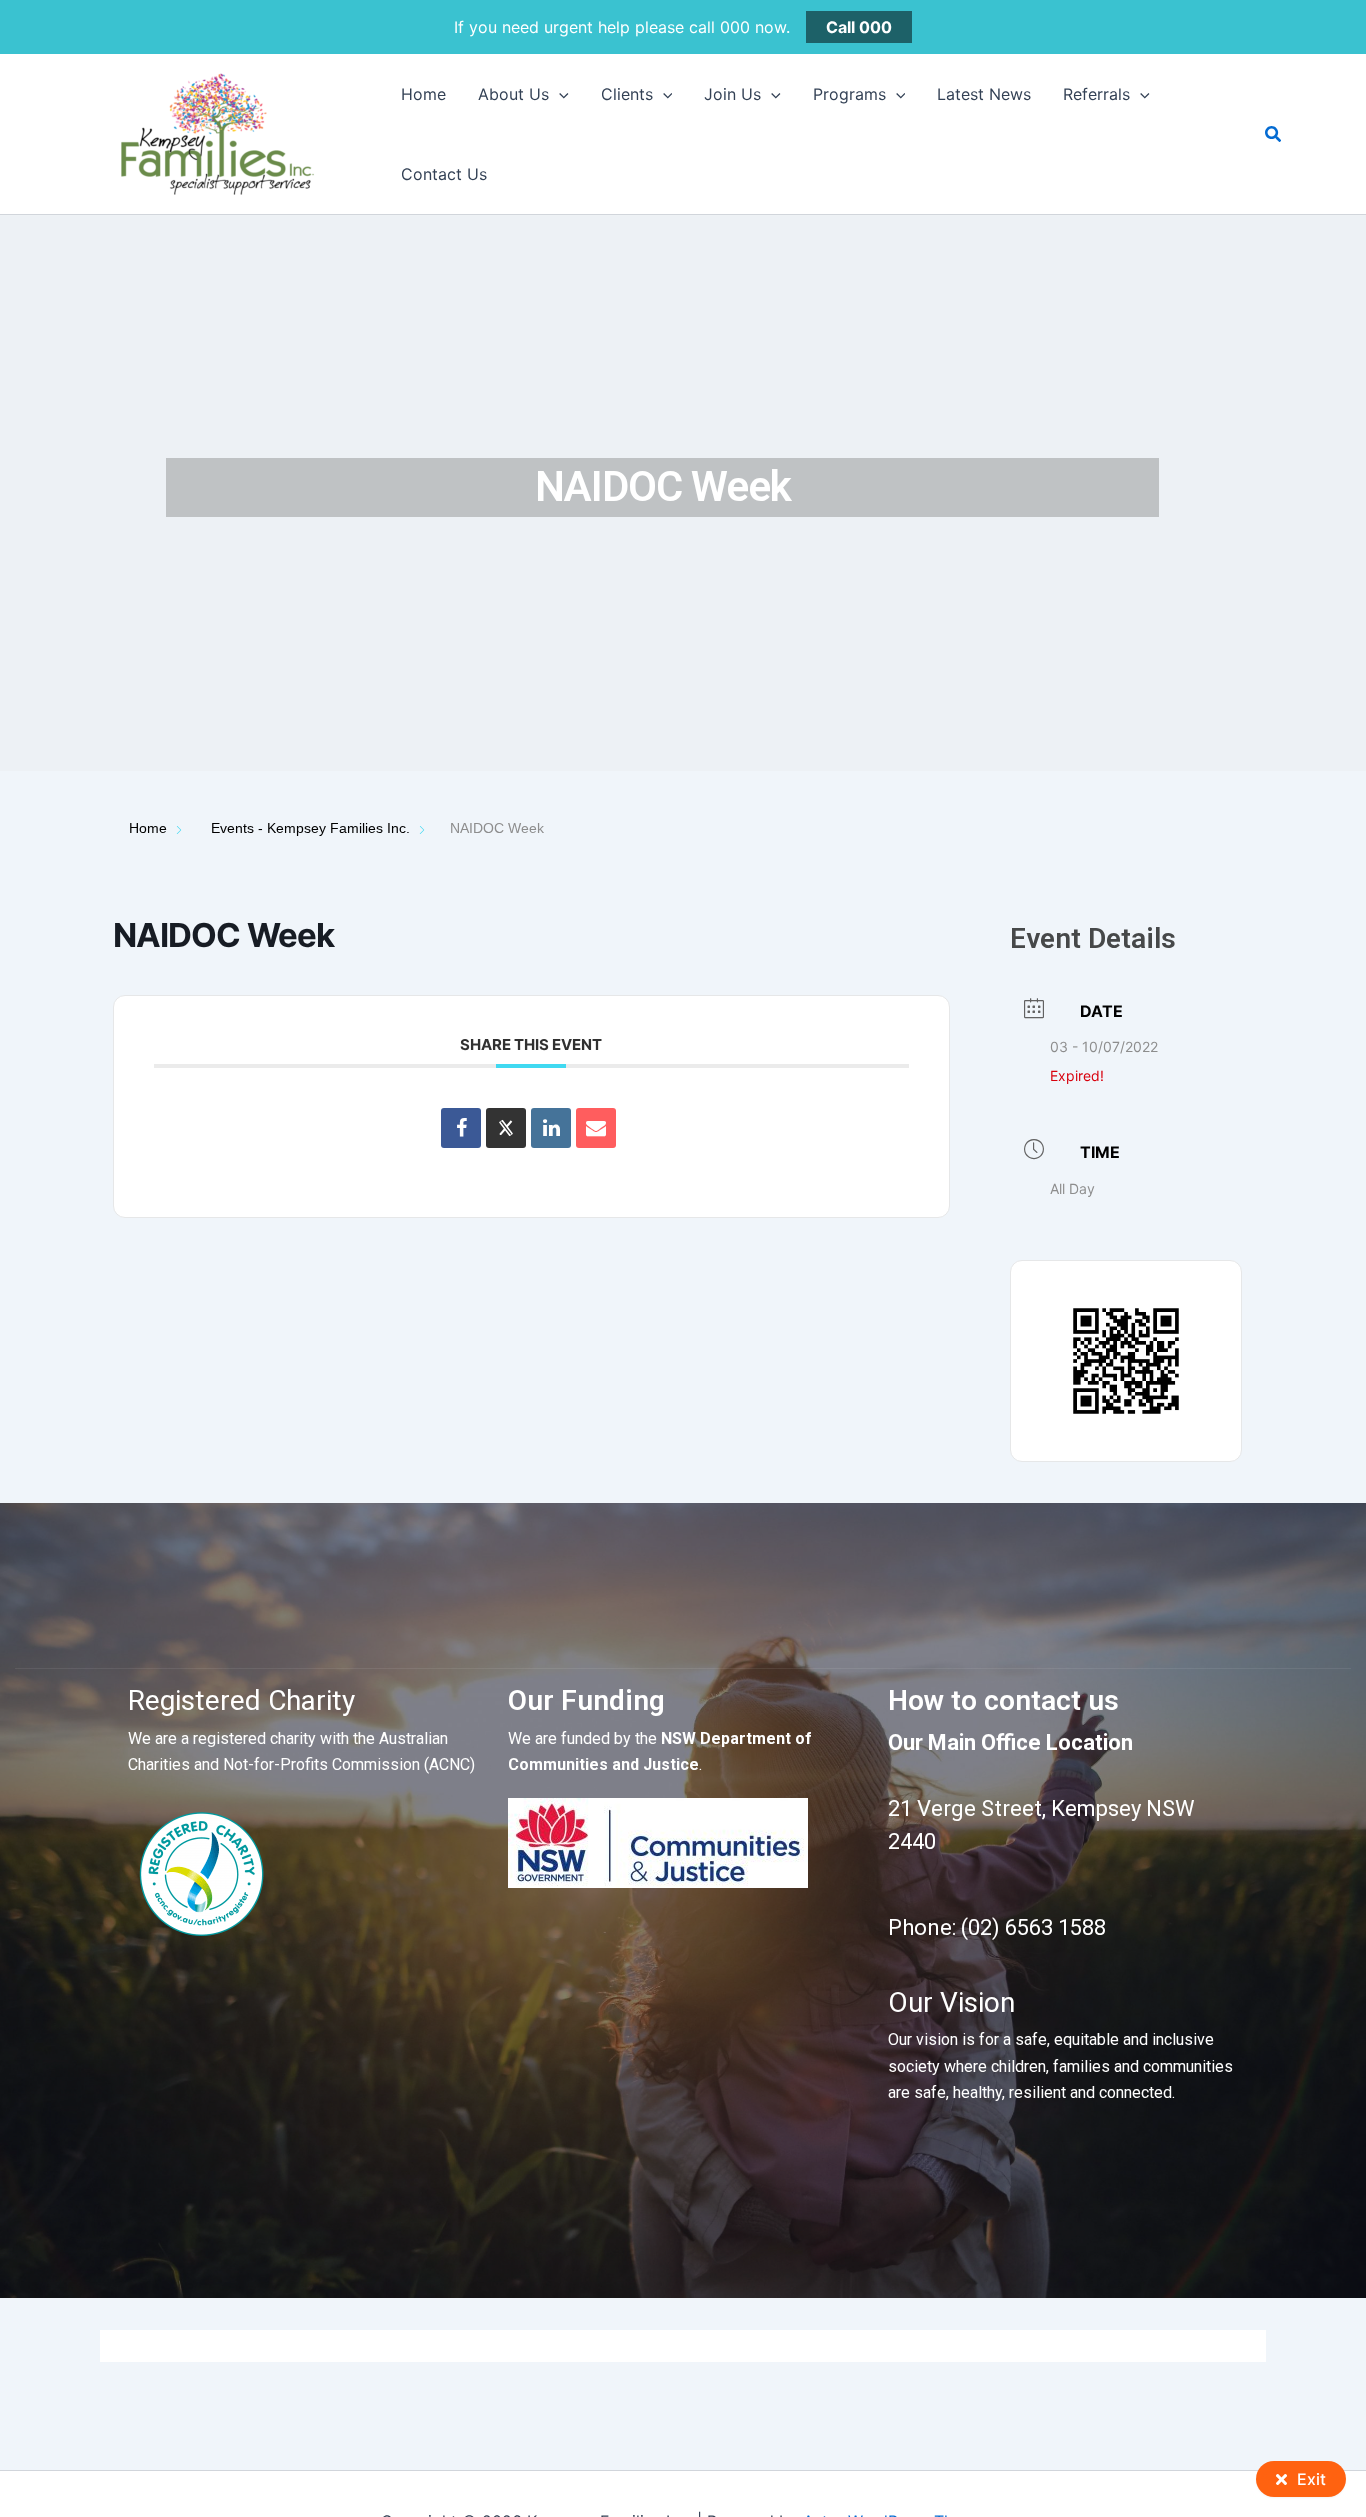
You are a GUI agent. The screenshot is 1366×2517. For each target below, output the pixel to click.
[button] (559, 94)
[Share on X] (506, 1128)
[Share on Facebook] (461, 1128)
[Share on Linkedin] (551, 1128)
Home (423, 94)
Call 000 (859, 27)
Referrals (1096, 94)
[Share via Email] (596, 1128)
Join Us (732, 94)
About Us (513, 94)
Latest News (984, 94)
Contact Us (444, 174)
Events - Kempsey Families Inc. (310, 828)
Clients (627, 94)
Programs (849, 94)
